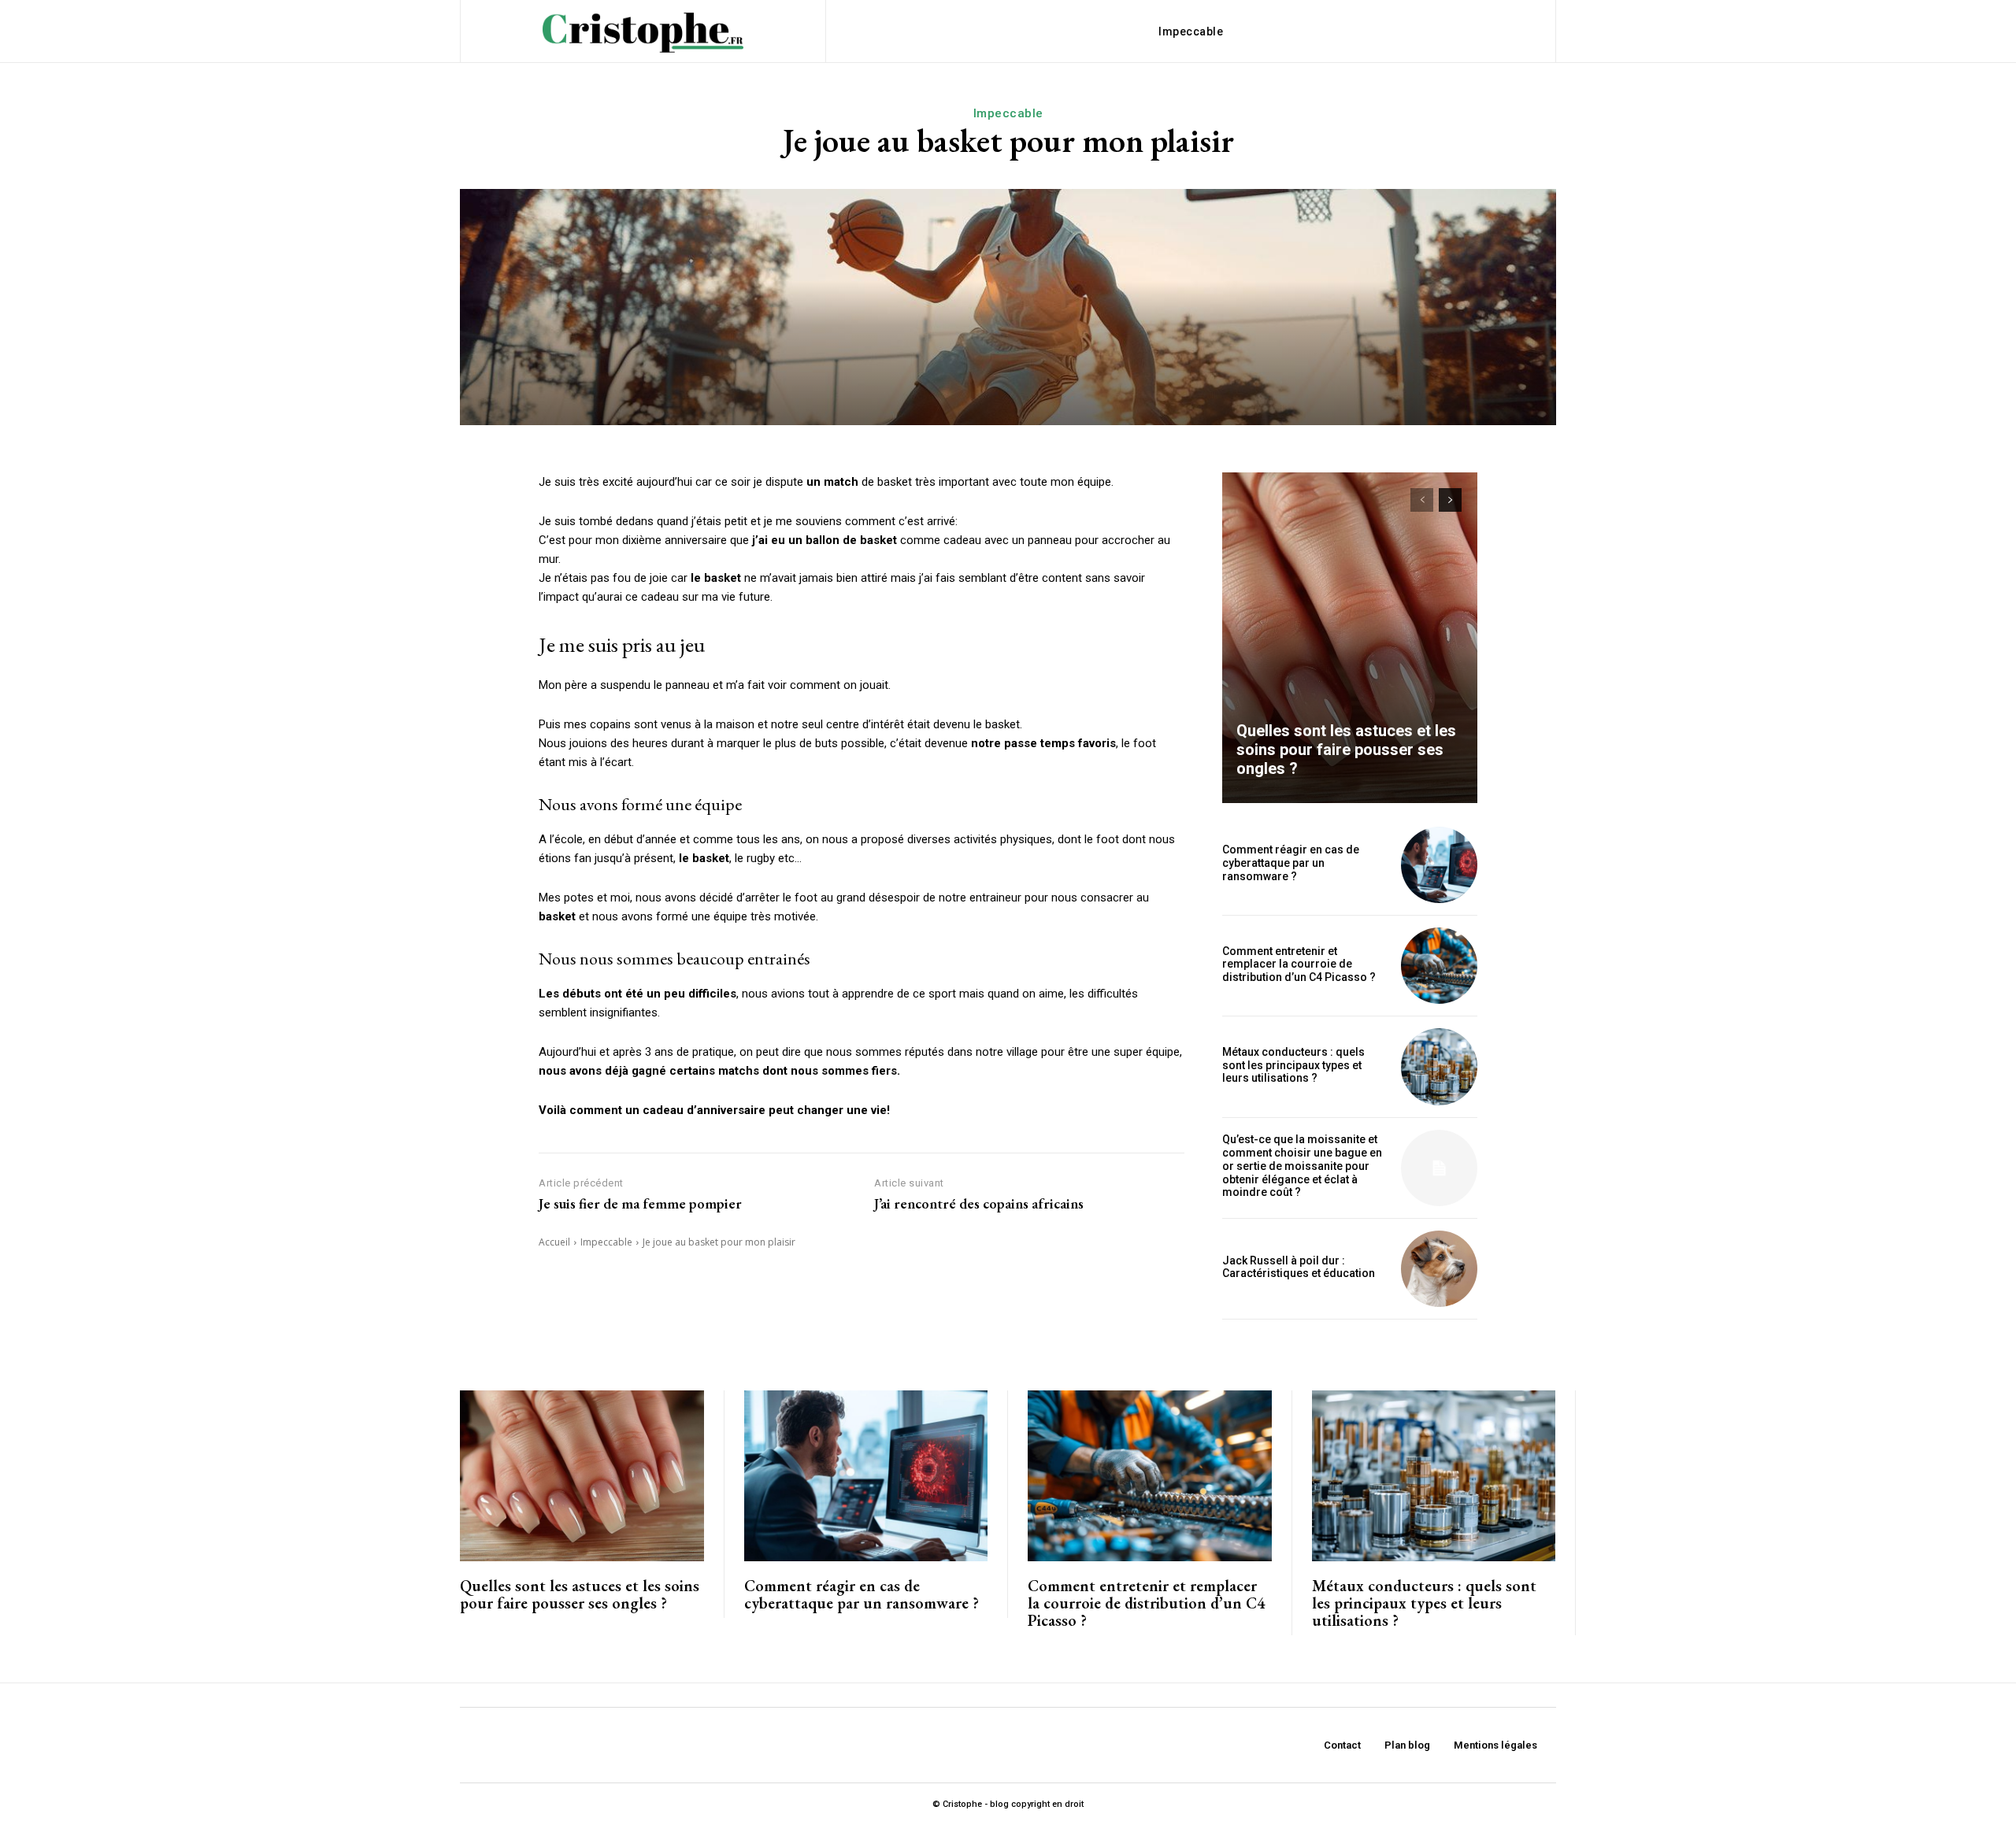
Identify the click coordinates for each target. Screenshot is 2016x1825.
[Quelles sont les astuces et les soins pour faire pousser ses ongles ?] (1350, 638)
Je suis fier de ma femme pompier (640, 1204)
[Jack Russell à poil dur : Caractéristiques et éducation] (1439, 1269)
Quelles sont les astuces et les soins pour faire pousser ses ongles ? (1346, 750)
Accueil (554, 1242)
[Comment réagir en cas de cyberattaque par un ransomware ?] (1439, 865)
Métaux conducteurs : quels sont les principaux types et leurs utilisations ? (1293, 1065)
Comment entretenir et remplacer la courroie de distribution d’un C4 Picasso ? (1299, 964)
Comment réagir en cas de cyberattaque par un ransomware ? (1291, 863)
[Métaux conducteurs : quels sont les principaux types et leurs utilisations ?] (1439, 1066)
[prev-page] (1422, 500)
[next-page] (1450, 500)
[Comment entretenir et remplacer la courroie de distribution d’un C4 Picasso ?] (1439, 966)
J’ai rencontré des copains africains (979, 1204)
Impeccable (1008, 113)
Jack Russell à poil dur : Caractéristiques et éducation (1299, 1267)
